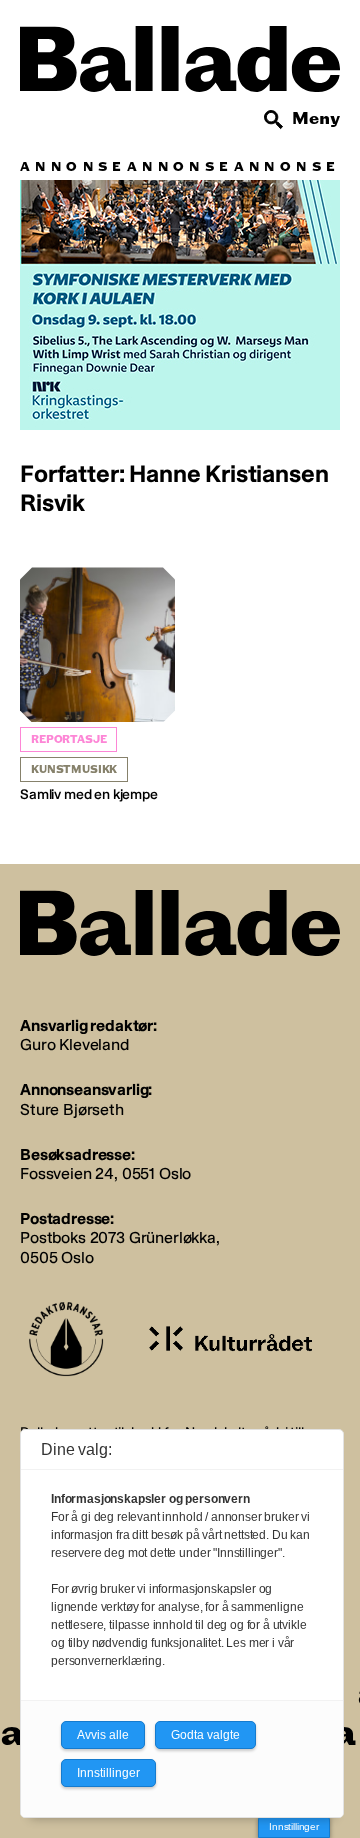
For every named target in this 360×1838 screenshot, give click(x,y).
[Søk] (274, 120)
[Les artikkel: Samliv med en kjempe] (97, 685)
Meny (316, 118)
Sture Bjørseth (72, 1109)
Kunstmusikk (74, 769)
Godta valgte (205, 1735)
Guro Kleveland (74, 1044)
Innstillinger (294, 1826)
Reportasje (68, 739)
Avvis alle (103, 1735)
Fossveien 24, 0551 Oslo (105, 1173)
